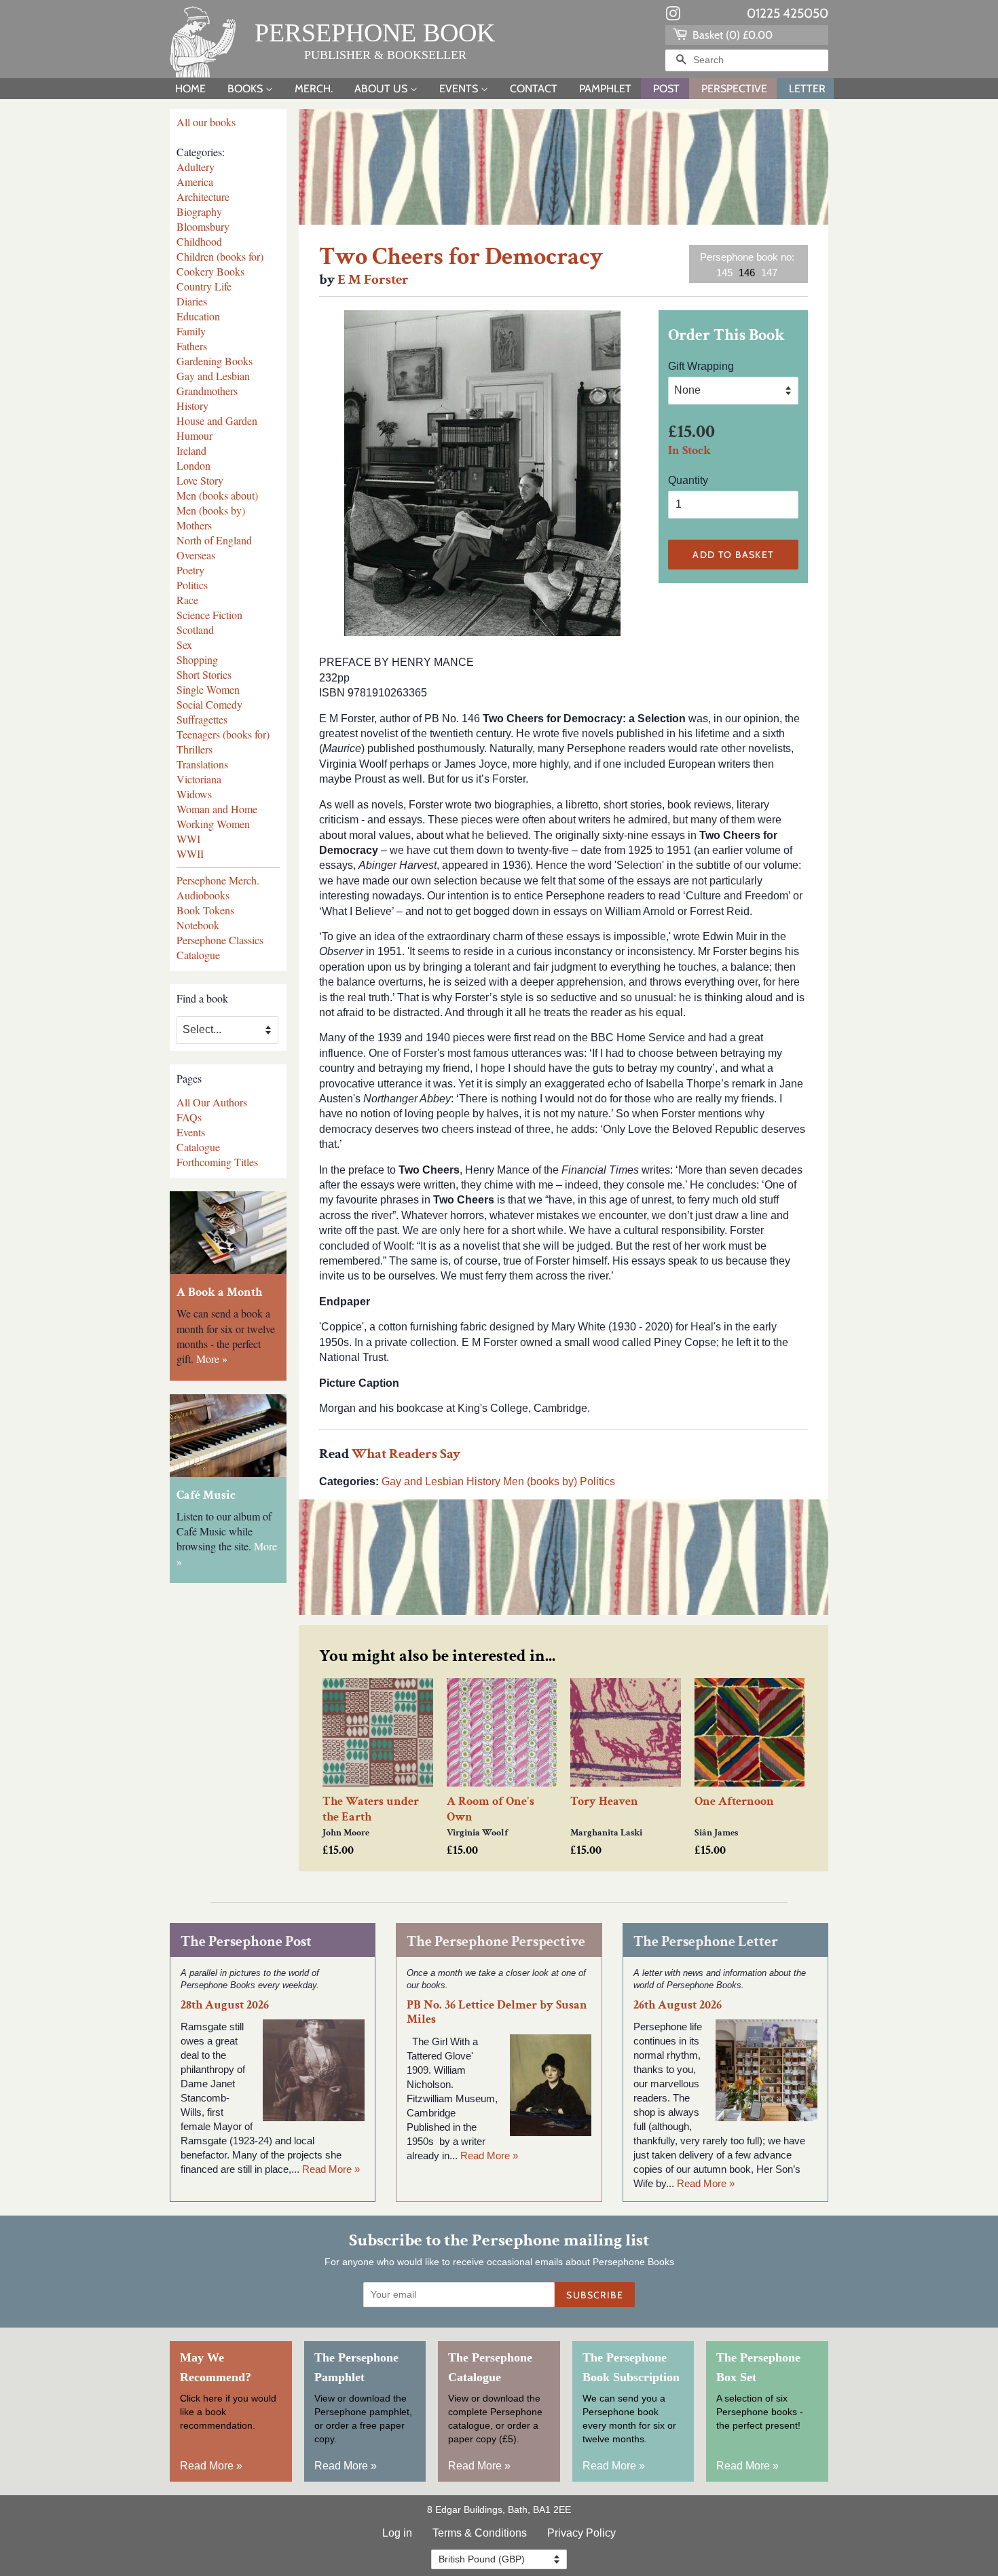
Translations (202, 764)
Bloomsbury (203, 226)
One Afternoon (734, 1801)
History (192, 406)
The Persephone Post (246, 1942)
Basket (731, 35)
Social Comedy (209, 704)
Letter (807, 89)
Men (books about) (217, 495)
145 (724, 273)
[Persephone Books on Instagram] (673, 16)
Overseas (196, 555)
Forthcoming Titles (217, 1162)
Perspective (734, 89)
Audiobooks (203, 895)
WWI (188, 839)
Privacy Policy (581, 2533)
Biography (199, 211)
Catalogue (198, 955)
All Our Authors (212, 1102)
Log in (397, 2533)
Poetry (190, 570)
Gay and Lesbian (213, 376)
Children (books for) (220, 256)
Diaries (192, 301)
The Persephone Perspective (496, 1942)
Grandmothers (207, 391)
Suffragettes (202, 719)
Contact (534, 89)
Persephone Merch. (218, 880)
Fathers (192, 346)
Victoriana (199, 779)
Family (191, 331)
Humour (195, 435)
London (193, 465)
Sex (184, 645)
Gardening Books (215, 361)
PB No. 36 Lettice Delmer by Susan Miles (497, 2012)
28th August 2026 (225, 2005)
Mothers (194, 525)
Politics (192, 585)
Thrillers (195, 749)
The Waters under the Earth (371, 1809)
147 (769, 273)
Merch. (314, 89)
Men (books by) (211, 510)
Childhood (199, 241)
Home (190, 89)
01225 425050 (788, 13)
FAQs (189, 1117)
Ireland (191, 450)
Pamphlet (605, 89)
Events (460, 89)
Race (187, 600)
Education (198, 316)
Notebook (198, 925)
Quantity (688, 480)
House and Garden (217, 421)
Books (246, 89)
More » (212, 1359)
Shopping (197, 659)
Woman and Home (217, 809)
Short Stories (204, 674)
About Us (382, 89)
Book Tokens (205, 910)
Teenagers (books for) (223, 734)
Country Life (204, 286)
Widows (194, 794)
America (195, 182)
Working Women (213, 824)
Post (666, 89)
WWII (190, 854)
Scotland (195, 630)
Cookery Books (210, 271)
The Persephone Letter (706, 1942)
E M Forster (373, 279)
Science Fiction (209, 615)
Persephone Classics (220, 940)
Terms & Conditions (480, 2533)
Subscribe (595, 2295)
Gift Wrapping (701, 366)
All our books (206, 122)
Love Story (200, 480)
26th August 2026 (678, 2005)
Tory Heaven (604, 1801)
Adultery (196, 167)
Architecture (203, 197)
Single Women (208, 689)
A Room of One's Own (491, 1809)
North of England (214, 540)
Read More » (331, 2169)
